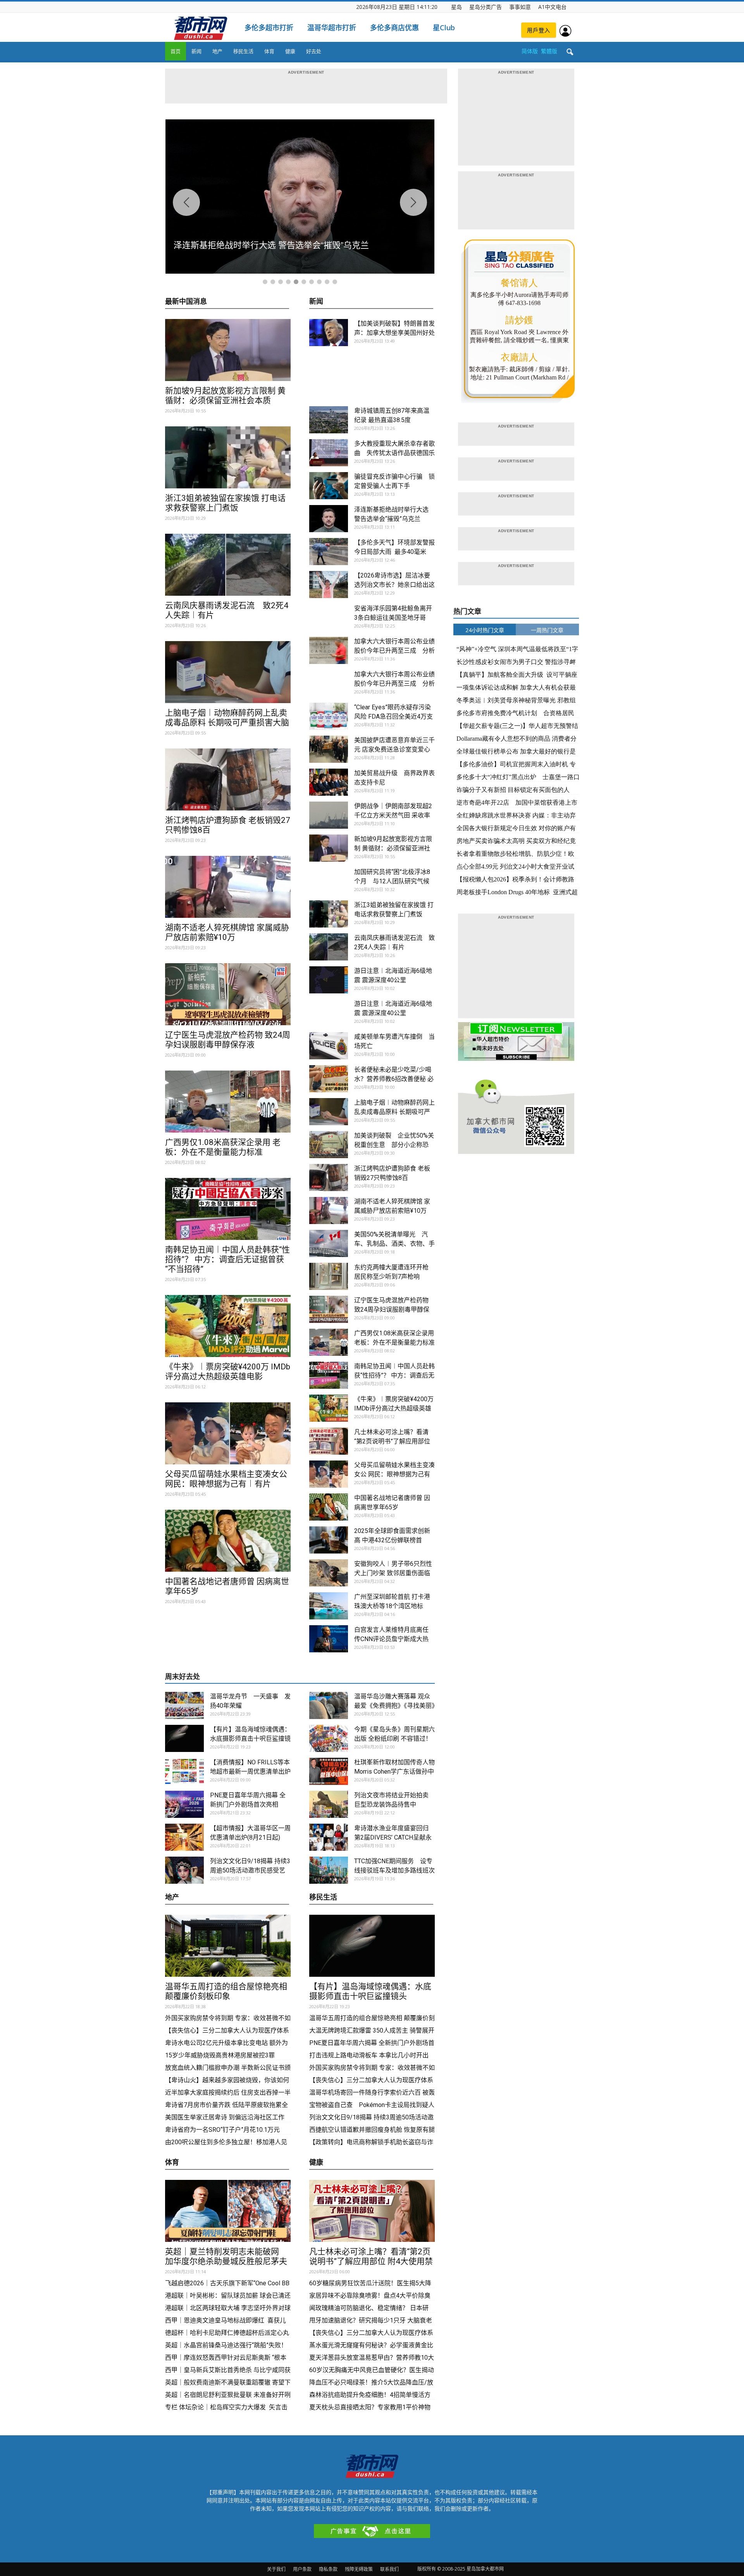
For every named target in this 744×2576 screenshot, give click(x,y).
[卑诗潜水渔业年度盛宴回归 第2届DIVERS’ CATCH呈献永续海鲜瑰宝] (329, 1837)
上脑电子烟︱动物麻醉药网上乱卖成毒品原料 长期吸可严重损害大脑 (227, 718)
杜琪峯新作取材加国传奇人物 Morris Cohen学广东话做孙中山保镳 (398, 1772)
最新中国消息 (186, 302)
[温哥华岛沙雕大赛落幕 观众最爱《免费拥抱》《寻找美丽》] (329, 1705)
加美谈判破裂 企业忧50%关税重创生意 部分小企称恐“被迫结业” (394, 1145)
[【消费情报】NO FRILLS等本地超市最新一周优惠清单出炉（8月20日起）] (184, 1771)
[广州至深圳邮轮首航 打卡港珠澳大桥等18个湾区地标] (329, 1606)
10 (335, 282)
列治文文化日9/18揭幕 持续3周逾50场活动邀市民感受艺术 (250, 1870)
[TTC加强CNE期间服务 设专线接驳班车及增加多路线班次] (329, 1870)
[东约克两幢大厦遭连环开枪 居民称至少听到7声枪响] (329, 1276)
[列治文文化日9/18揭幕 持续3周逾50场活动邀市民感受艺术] (184, 1870)
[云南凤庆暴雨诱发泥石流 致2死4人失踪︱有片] (228, 565)
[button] (570, 52)
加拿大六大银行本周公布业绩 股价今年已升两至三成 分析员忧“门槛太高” (398, 651)
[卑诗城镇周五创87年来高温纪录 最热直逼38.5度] (329, 420)
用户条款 (302, 2569)
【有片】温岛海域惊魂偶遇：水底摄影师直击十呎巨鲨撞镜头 (250, 1739)
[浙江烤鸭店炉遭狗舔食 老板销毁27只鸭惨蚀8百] (228, 779)
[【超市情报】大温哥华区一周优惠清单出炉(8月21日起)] (184, 1837)
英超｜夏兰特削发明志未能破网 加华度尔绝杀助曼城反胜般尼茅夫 (226, 2256)
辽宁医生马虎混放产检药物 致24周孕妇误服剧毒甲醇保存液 (228, 1040)
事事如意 (520, 7)
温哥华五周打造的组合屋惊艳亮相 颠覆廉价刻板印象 (226, 1991)
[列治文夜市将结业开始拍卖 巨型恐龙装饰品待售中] (329, 1804)
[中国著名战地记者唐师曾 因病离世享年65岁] (228, 1541)
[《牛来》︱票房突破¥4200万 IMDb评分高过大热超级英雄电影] (228, 1326)
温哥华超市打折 (332, 28)
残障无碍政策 (359, 2569)
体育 (269, 51)
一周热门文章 (547, 630)
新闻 (196, 51)
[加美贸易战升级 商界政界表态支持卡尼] (329, 782)
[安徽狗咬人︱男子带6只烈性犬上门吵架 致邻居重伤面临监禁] (329, 1573)
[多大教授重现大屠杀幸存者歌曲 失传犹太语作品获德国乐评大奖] (329, 453)
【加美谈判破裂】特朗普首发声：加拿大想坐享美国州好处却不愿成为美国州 (394, 333)
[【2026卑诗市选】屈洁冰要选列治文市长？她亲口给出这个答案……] (329, 585)
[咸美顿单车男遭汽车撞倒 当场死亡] (329, 1046)
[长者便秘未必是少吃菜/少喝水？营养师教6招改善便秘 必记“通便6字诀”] (329, 1079)
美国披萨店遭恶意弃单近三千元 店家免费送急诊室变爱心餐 (394, 749)
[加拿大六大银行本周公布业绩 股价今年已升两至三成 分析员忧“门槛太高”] (329, 650)
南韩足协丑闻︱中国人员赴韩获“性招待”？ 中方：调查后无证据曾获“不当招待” (227, 1259)
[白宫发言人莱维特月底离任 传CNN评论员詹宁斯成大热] (329, 1639)
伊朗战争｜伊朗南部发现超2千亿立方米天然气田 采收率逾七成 (393, 815)
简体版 (530, 51)
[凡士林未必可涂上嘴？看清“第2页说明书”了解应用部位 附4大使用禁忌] (329, 1441)
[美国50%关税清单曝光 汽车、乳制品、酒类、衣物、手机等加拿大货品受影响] (329, 1243)
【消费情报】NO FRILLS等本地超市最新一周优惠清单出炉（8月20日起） (250, 1772)
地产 (217, 51)
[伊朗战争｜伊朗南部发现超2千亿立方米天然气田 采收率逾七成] (329, 815)
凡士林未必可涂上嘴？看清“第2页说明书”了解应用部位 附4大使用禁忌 (392, 1441)
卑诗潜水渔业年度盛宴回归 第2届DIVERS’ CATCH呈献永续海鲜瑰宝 (393, 1837)
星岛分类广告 (486, 7)
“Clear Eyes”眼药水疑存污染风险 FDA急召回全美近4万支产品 (394, 716)
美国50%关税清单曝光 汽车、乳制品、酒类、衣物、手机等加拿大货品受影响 (394, 1244)
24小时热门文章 (485, 630)
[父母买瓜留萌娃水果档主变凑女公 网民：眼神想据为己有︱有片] (228, 1433)
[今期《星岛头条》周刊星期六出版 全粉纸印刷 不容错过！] (329, 1738)
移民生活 (243, 51)
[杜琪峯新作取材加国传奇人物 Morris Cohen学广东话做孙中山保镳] (329, 1771)
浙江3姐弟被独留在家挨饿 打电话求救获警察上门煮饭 (225, 503)
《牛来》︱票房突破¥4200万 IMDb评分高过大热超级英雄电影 (228, 1372)
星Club (444, 28)
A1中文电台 (552, 7)
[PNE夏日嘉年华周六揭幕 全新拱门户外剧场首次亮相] (184, 1804)
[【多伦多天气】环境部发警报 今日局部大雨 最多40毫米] (329, 552)
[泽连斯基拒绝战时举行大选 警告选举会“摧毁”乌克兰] (329, 519)
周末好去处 (183, 1677)
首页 (176, 51)
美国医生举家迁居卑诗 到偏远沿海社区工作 (225, 2117)
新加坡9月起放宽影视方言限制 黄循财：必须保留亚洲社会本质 (225, 396)
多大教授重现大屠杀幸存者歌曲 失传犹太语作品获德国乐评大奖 (394, 453)
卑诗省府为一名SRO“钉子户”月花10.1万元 (223, 2130)
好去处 (314, 51)
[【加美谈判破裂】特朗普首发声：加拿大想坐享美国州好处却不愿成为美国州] (329, 333)
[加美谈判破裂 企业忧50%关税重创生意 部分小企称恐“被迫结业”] (329, 1145)
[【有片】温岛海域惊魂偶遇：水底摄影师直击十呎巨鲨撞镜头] (184, 1738)
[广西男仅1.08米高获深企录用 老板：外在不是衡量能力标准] (228, 1102)
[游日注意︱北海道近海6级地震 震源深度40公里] (329, 980)
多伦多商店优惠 (394, 28)
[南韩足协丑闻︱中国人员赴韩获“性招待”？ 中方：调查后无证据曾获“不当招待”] (228, 1209)
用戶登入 (539, 30)
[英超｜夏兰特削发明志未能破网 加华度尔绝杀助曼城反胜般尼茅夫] (228, 2211)
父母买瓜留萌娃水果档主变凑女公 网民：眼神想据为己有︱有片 (226, 1479)
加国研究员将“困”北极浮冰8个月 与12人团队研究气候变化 (392, 881)
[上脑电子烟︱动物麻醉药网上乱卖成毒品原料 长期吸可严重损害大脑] (228, 672)
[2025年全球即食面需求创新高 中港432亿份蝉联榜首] (329, 1540)
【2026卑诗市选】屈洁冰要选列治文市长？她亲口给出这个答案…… (394, 585)
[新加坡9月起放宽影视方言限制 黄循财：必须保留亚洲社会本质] (228, 350)
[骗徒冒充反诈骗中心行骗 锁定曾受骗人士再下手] (329, 486)
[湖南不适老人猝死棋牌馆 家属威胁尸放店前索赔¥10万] (228, 887)
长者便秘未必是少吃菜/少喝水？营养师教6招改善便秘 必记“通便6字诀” (394, 1079)
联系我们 (389, 2569)
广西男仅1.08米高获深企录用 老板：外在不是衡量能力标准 (223, 1147)
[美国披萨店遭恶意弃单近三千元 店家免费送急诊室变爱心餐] (329, 749)
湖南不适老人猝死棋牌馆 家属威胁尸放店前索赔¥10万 (227, 932)
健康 (290, 51)
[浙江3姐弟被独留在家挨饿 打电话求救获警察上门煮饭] (228, 457)
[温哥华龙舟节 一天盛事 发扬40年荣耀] (184, 1705)
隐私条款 (328, 2569)
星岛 (456, 7)
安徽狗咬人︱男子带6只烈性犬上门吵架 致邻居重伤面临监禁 (393, 1573)
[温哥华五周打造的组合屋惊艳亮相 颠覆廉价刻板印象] (228, 1946)
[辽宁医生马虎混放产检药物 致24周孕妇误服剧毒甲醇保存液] (228, 994)
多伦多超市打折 (269, 28)
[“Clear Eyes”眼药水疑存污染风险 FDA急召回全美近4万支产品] (329, 716)
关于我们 (276, 2569)
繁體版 (549, 51)
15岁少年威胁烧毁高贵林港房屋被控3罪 (220, 2055)
